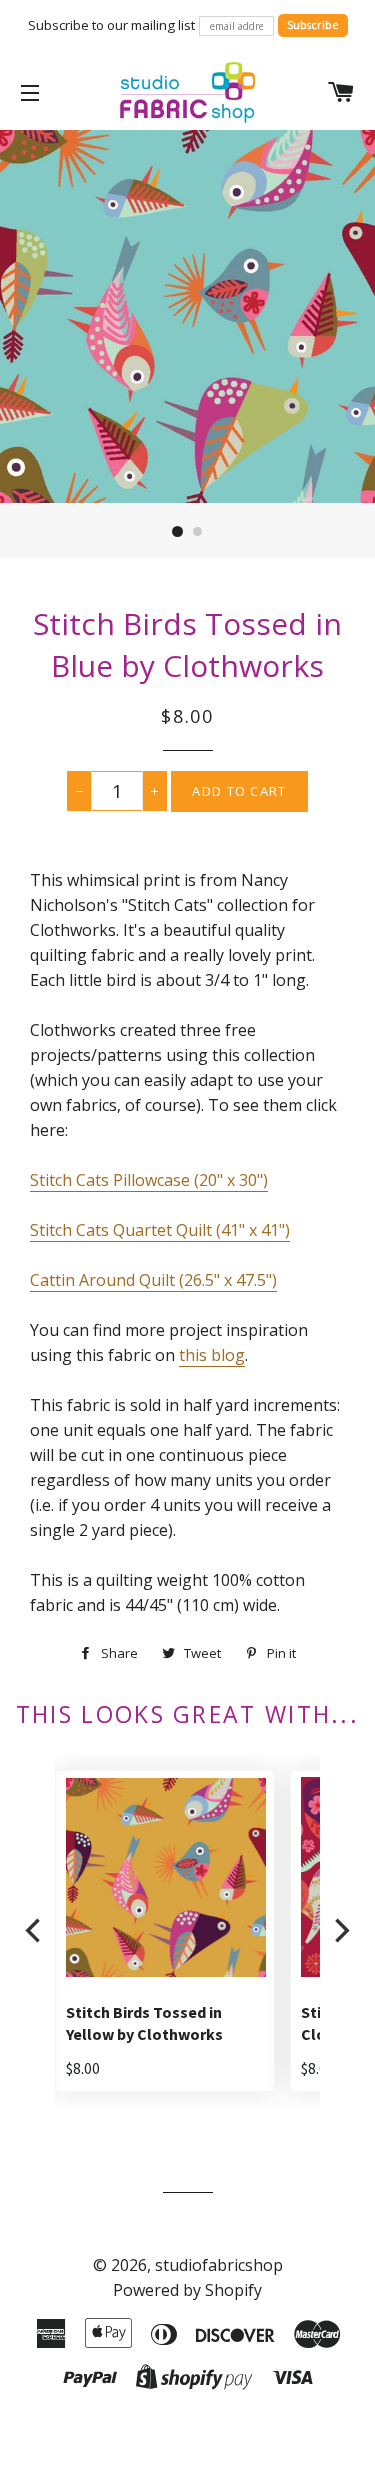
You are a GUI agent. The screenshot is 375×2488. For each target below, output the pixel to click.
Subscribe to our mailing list (111, 25)
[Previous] (35, 1931)
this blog (212, 1355)
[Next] (340, 1931)
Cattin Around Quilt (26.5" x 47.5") (153, 1280)
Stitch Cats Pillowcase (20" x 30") (149, 1180)
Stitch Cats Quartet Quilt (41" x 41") (160, 1230)
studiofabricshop (219, 2265)
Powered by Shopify (187, 2290)
